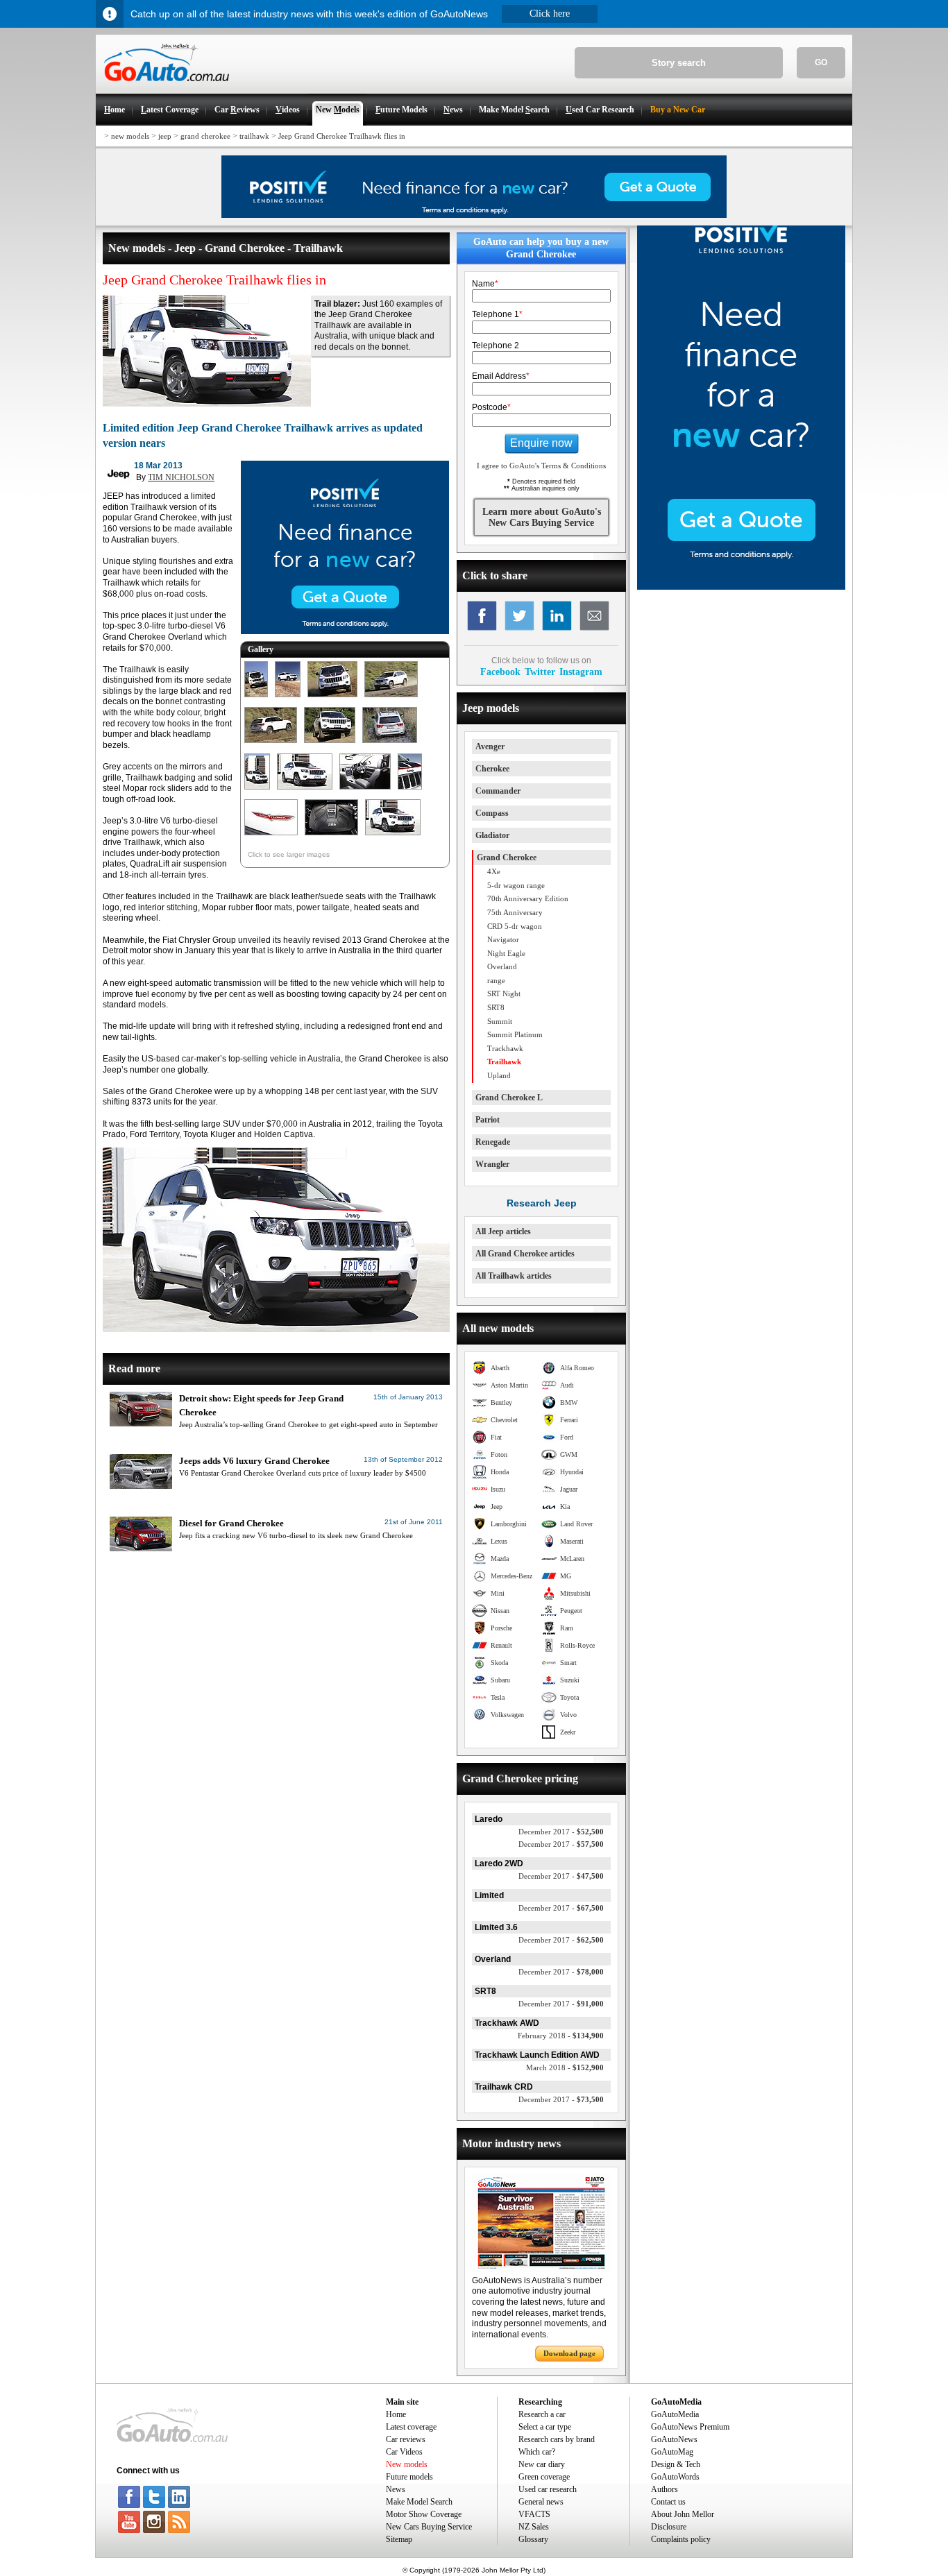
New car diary (542, 2464)
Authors (665, 2489)
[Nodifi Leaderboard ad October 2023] (474, 215)
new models (130, 136)
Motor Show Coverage (424, 2514)
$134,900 (561, 2036)
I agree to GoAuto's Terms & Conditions (541, 466)
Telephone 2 (496, 346)
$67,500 (561, 1908)
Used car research (548, 2489)
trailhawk (254, 136)
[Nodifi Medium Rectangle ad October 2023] (345, 631)
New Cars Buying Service (429, 2527)
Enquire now (541, 443)
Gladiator (492, 835)
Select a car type (545, 2427)
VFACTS (534, 2514)
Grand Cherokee (507, 858)
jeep (165, 136)
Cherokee (492, 769)
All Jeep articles (503, 1231)
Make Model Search (419, 2502)
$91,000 (561, 2004)
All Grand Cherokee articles (525, 1254)
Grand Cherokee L (509, 1098)
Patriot (488, 1120)
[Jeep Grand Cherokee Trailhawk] (256, 698)
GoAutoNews (674, 2439)
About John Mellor (683, 2514)
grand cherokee (205, 136)
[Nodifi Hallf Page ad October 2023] (741, 587)
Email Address (501, 376)
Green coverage (544, 2477)
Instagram (581, 672)
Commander (498, 791)
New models (407, 2464)
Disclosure (669, 2527)
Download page (569, 2353)
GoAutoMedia (675, 2414)
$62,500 (561, 1940)
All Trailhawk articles (514, 1276)
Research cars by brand (557, 2439)
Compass (492, 813)
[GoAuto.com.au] (162, 87)
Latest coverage (411, 2427)
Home (396, 2414)
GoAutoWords (675, 2477)
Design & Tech (676, 2464)
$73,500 (561, 2099)
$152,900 (565, 2067)
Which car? (537, 2452)
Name (485, 284)
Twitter (540, 672)
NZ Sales (534, 2527)
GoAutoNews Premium (690, 2427)
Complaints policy (681, 2539)
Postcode (491, 407)
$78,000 (561, 1972)
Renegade (493, 1142)
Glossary (533, 2539)
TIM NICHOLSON (181, 477)
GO (821, 62)
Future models (409, 2477)
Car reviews (406, 2439)
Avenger (490, 747)
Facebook (500, 672)
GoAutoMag (672, 2452)
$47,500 (561, 1876)
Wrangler (492, 1164)
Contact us (668, 2502)
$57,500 (561, 1844)
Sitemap (399, 2539)
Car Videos (404, 2452)
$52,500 (561, 1832)
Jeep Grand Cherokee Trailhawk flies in (342, 136)
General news (541, 2502)
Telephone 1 (497, 314)
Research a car (542, 2414)
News (396, 2489)
